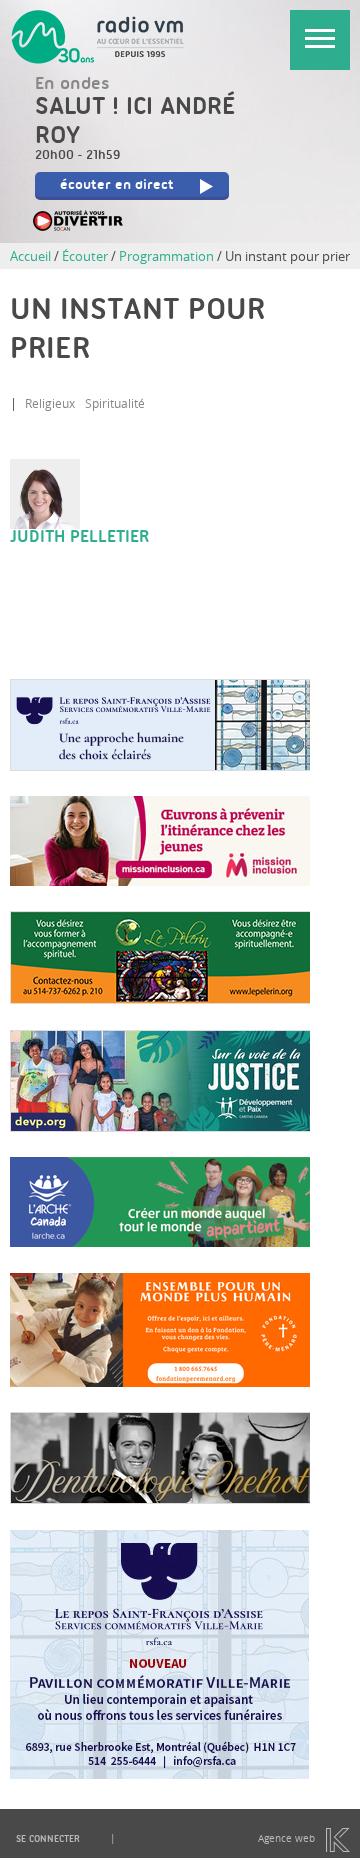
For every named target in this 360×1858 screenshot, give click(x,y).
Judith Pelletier (79, 538)
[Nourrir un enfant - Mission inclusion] (160, 881)
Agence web (286, 1838)
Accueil (30, 256)
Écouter (85, 256)
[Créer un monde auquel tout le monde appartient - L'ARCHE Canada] (160, 1242)
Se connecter (48, 1840)
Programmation (166, 256)
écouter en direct (117, 186)
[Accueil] (103, 37)
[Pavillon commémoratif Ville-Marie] (159, 1774)
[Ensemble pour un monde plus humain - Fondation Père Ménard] (160, 1382)
